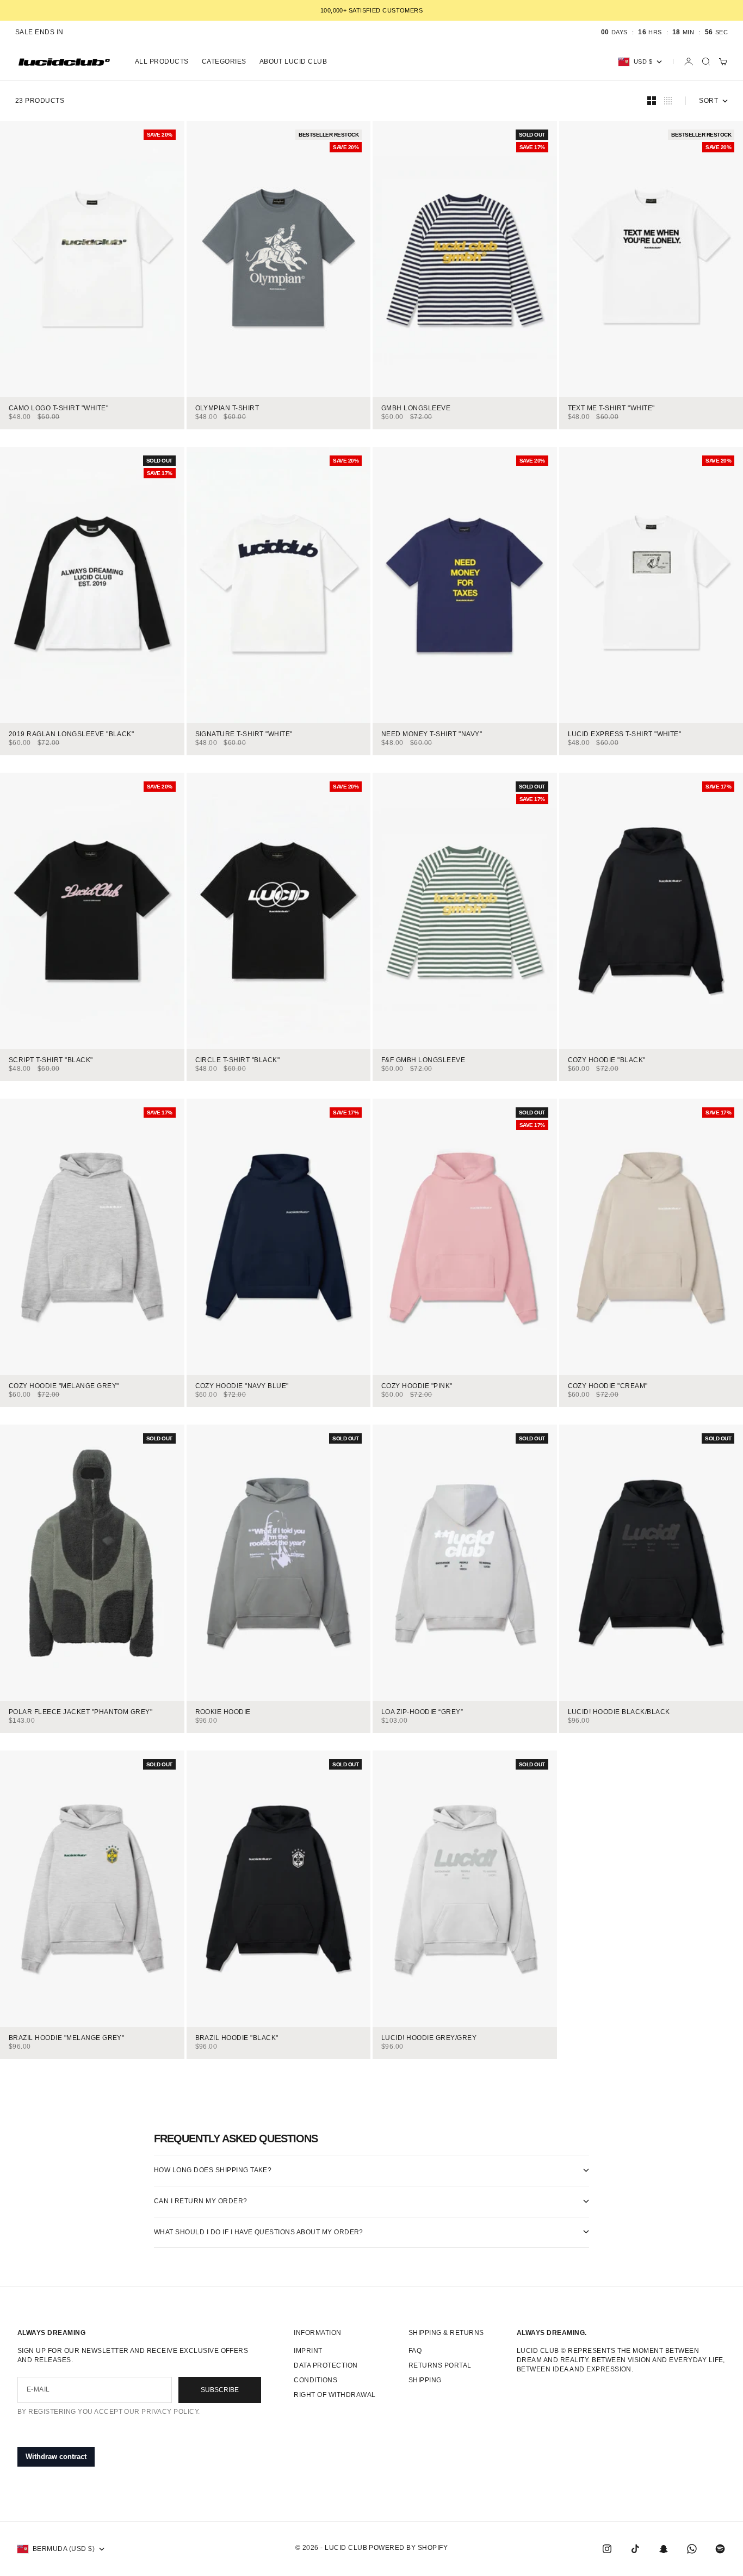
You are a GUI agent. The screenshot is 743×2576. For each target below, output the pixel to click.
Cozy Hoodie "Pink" (417, 1387)
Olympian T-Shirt (227, 409)
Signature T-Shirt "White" (244, 735)
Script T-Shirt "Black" (51, 1061)
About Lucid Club (293, 61)
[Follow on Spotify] (720, 2549)
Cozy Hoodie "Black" (607, 1061)
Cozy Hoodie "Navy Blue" (242, 1387)
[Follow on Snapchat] (664, 2549)
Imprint (308, 2351)
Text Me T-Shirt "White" (611, 409)
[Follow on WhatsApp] (692, 2549)
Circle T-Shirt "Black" (238, 1061)
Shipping (425, 2380)
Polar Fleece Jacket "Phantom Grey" (81, 1713)
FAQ (415, 2351)
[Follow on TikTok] (635, 2549)
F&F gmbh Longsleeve (423, 1061)
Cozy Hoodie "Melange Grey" (64, 1387)
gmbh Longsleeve (416, 409)
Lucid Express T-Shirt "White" (625, 735)
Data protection (326, 2365)
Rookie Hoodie (223, 1713)
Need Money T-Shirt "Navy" (432, 735)
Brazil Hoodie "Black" (237, 2039)
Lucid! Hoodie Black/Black (619, 1713)
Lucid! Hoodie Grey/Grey (429, 2039)
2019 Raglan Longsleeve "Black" (71, 735)
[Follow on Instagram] (607, 2549)
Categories (224, 61)
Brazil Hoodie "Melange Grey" (66, 2039)
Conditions (315, 2380)
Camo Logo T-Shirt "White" (58, 409)
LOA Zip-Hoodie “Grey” (422, 1713)
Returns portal (440, 2365)
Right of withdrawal (335, 2395)
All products (162, 61)
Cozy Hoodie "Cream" (608, 1387)
